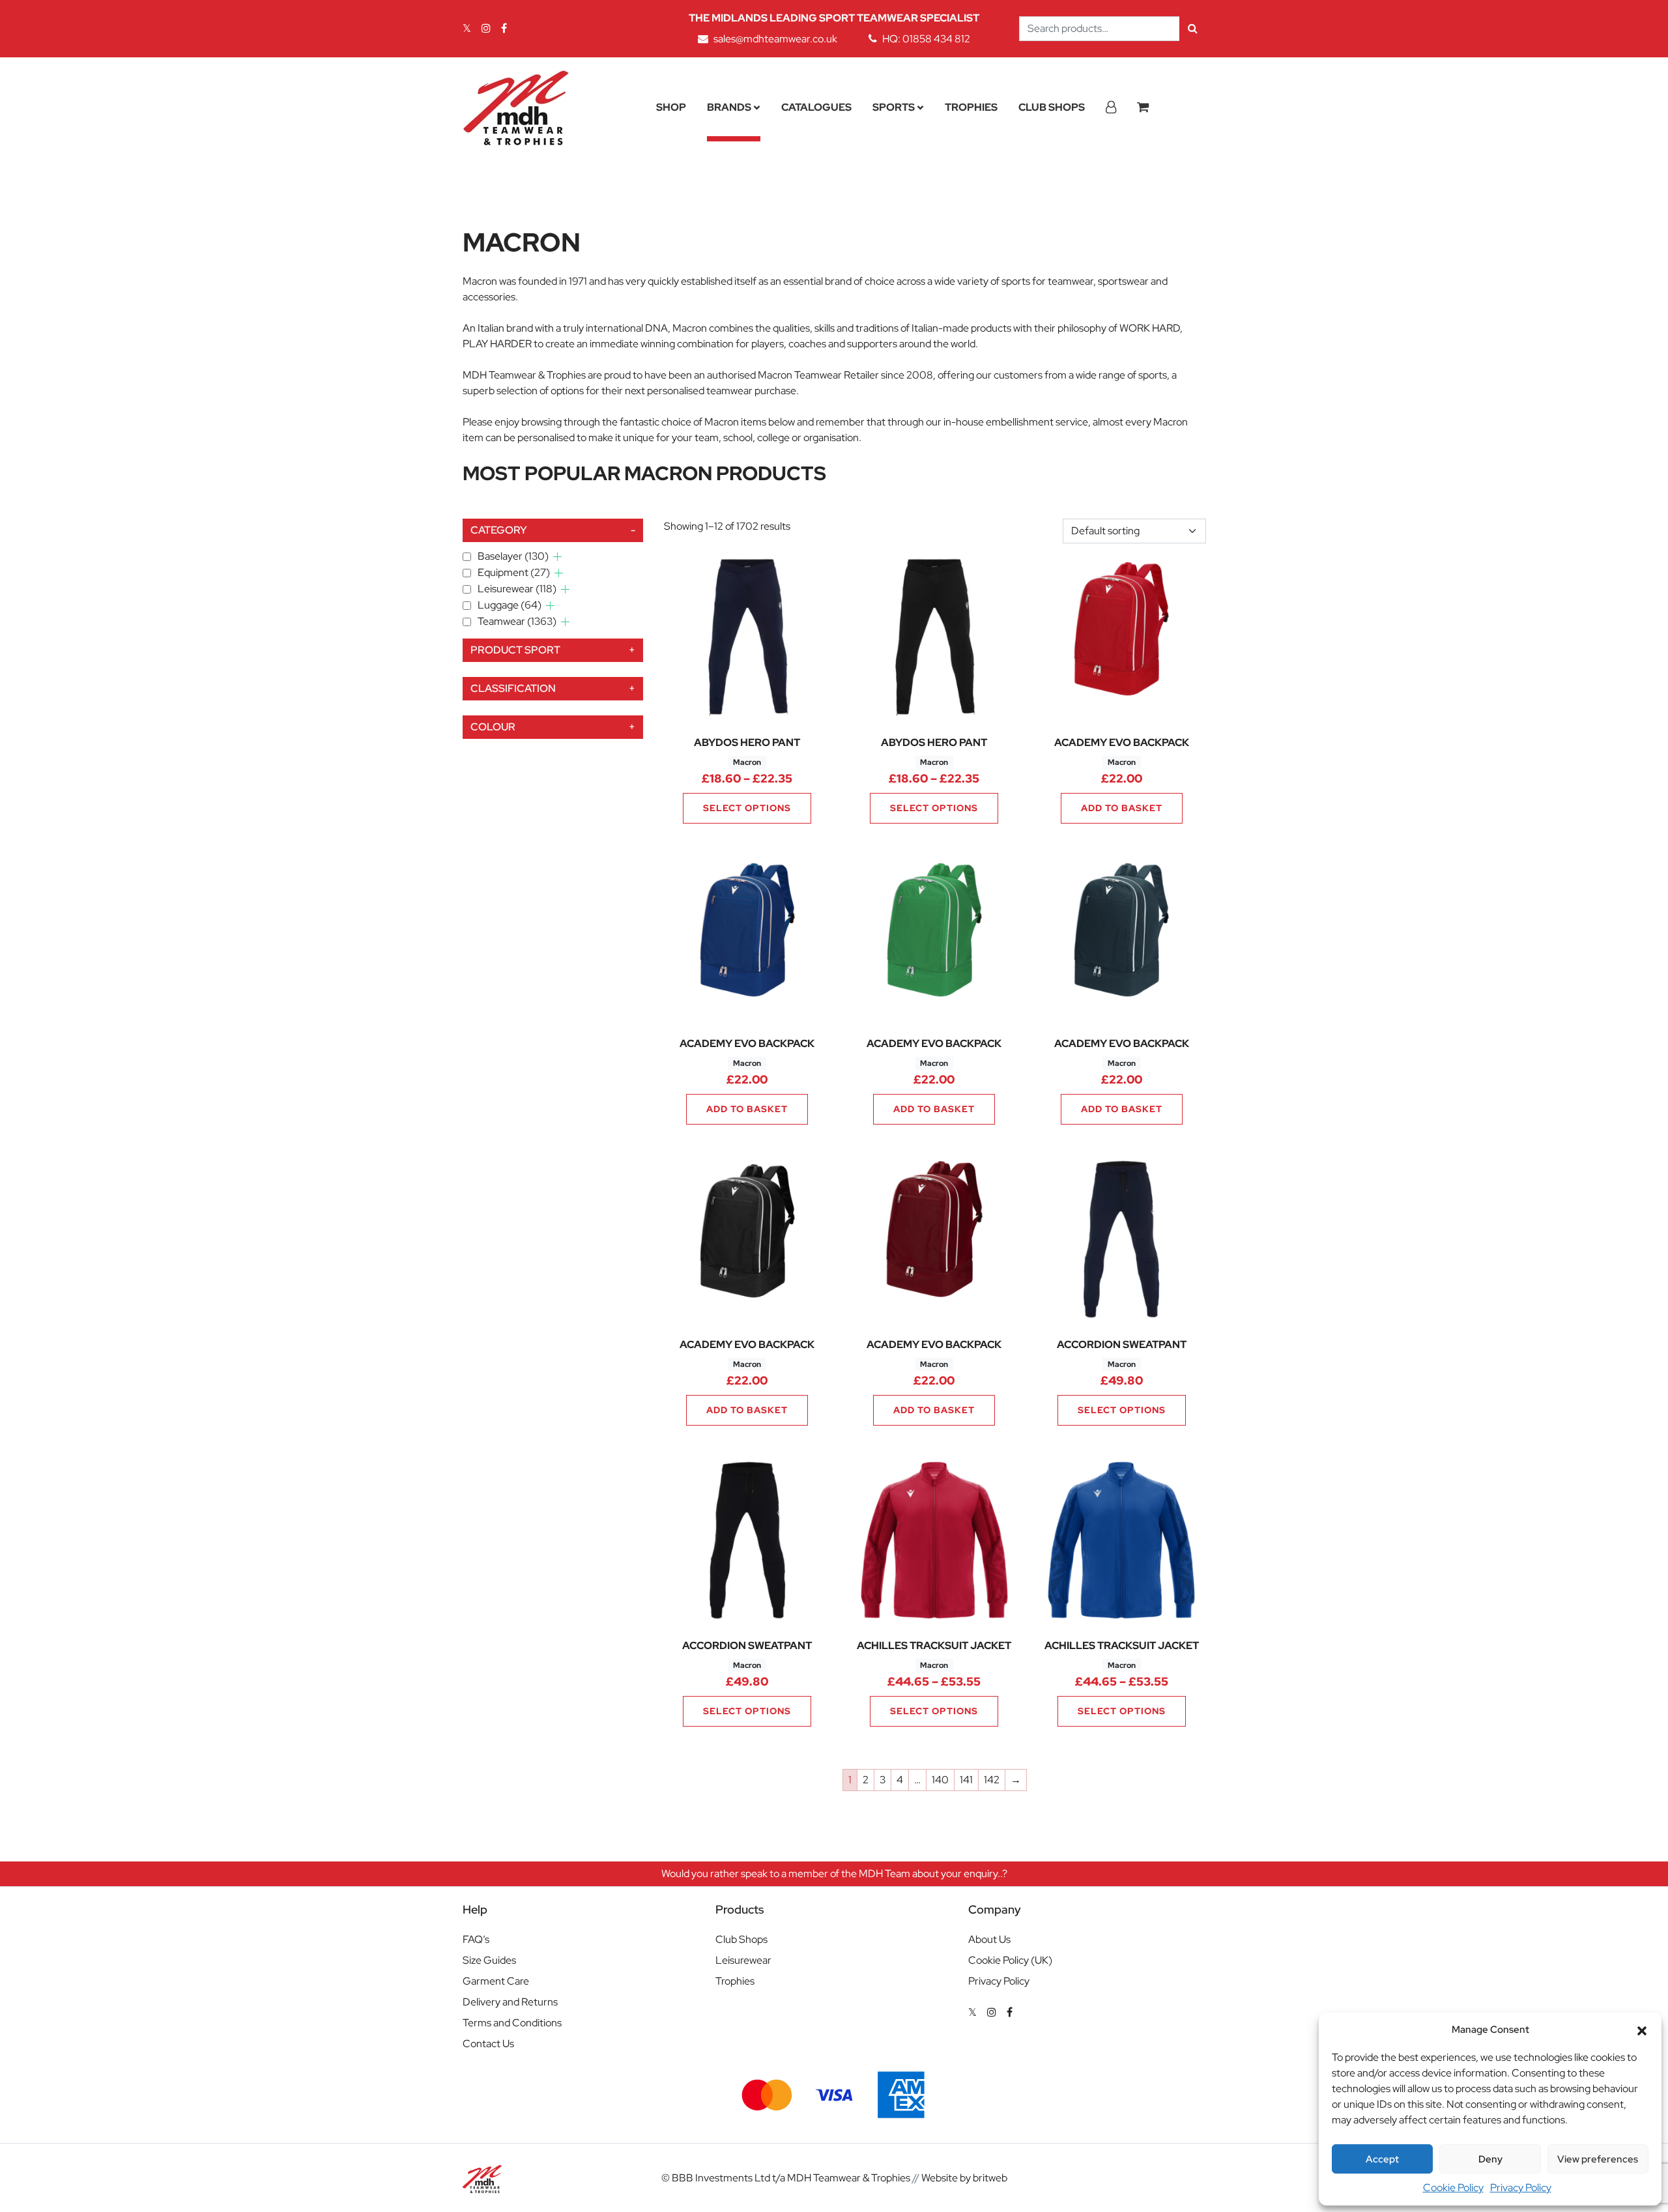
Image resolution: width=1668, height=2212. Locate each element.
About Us (989, 1939)
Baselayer (513, 556)
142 (992, 1780)
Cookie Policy (1453, 2188)
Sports (894, 107)
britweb (990, 2178)
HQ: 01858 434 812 (926, 39)
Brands (729, 107)
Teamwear (517, 621)
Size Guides (489, 1960)
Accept (1382, 2159)
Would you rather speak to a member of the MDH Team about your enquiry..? (834, 1874)
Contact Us (488, 2044)
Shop (671, 107)
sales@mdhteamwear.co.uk (775, 39)
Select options (747, 808)
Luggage (510, 605)
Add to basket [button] (1122, 808)
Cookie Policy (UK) (1010, 1960)
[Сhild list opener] (557, 557)
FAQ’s (476, 1939)
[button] (1642, 2030)
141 (966, 1780)
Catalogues (816, 107)
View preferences (1598, 2159)
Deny (1490, 2159)
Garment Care (496, 1981)
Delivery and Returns (510, 2002)
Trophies (971, 107)
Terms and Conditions (512, 2023)
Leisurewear (517, 589)
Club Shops (1052, 107)
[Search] (1193, 29)
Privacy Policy (1521, 2188)
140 (940, 1780)
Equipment (514, 572)
